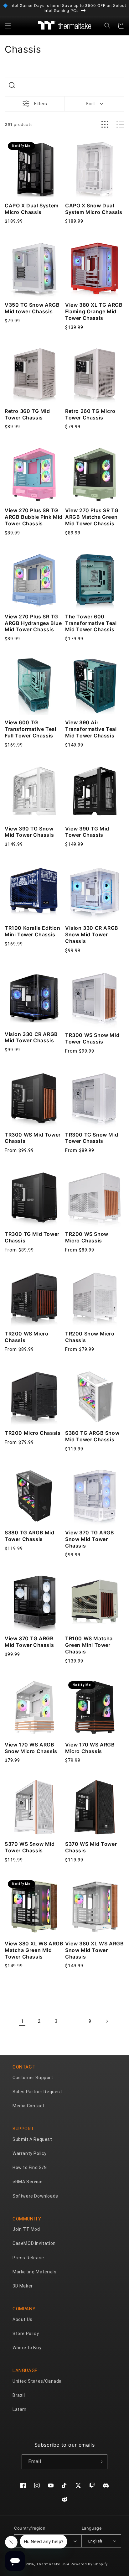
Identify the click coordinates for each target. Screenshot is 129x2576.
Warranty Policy (30, 2153)
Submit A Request (32, 2139)
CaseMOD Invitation (34, 2243)
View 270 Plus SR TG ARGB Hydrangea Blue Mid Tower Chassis (33, 623)
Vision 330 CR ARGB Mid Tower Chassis (31, 1037)
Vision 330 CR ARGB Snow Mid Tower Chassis (92, 934)
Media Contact (29, 2106)
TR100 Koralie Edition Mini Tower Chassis (33, 931)
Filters (41, 104)
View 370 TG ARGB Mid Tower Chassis (29, 1642)
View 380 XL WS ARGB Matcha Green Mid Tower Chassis (34, 1950)
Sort (90, 104)
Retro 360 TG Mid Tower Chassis (27, 414)
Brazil (19, 2395)
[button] (8, 26)
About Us (23, 2319)
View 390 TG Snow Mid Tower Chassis (29, 832)
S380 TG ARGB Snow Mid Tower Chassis (92, 1436)
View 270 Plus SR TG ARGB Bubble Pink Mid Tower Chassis (34, 517)
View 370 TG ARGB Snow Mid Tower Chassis (90, 1539)
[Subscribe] (100, 2462)
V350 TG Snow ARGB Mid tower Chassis (32, 308)
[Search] (12, 85)
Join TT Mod (26, 2229)
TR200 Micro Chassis (33, 1433)
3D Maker (23, 2286)
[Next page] (107, 2021)
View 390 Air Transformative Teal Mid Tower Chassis (91, 729)
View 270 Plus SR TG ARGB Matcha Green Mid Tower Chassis (92, 517)
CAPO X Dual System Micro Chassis (32, 209)
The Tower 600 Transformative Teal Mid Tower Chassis (91, 623)
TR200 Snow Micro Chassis (90, 1337)
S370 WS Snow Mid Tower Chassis (30, 1847)
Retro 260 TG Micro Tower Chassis (90, 414)
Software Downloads (35, 2196)
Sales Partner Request (37, 2092)
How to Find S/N (30, 2167)
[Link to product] (34, 169)
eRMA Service (28, 2182)
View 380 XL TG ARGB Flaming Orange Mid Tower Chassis (94, 311)
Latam (20, 2409)
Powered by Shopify (89, 2564)
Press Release (28, 2258)
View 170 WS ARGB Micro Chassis (90, 1748)
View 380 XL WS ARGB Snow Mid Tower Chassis (94, 1950)
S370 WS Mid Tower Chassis (91, 1847)
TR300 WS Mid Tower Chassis (33, 1138)
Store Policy (26, 2334)
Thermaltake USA (53, 2564)
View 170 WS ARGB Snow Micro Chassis (31, 1748)
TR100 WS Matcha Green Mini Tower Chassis (89, 1645)
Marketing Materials (34, 2272)
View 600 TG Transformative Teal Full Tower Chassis (30, 729)
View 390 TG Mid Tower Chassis (87, 832)
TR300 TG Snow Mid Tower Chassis (92, 1138)
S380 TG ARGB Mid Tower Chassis (30, 1536)
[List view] (120, 125)
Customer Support (33, 2078)
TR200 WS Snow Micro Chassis (87, 1237)
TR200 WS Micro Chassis (26, 1337)
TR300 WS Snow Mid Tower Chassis (92, 1038)
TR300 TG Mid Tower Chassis (32, 1237)
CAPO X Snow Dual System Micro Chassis (94, 209)
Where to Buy (27, 2348)
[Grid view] (105, 125)
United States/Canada (37, 2381)
